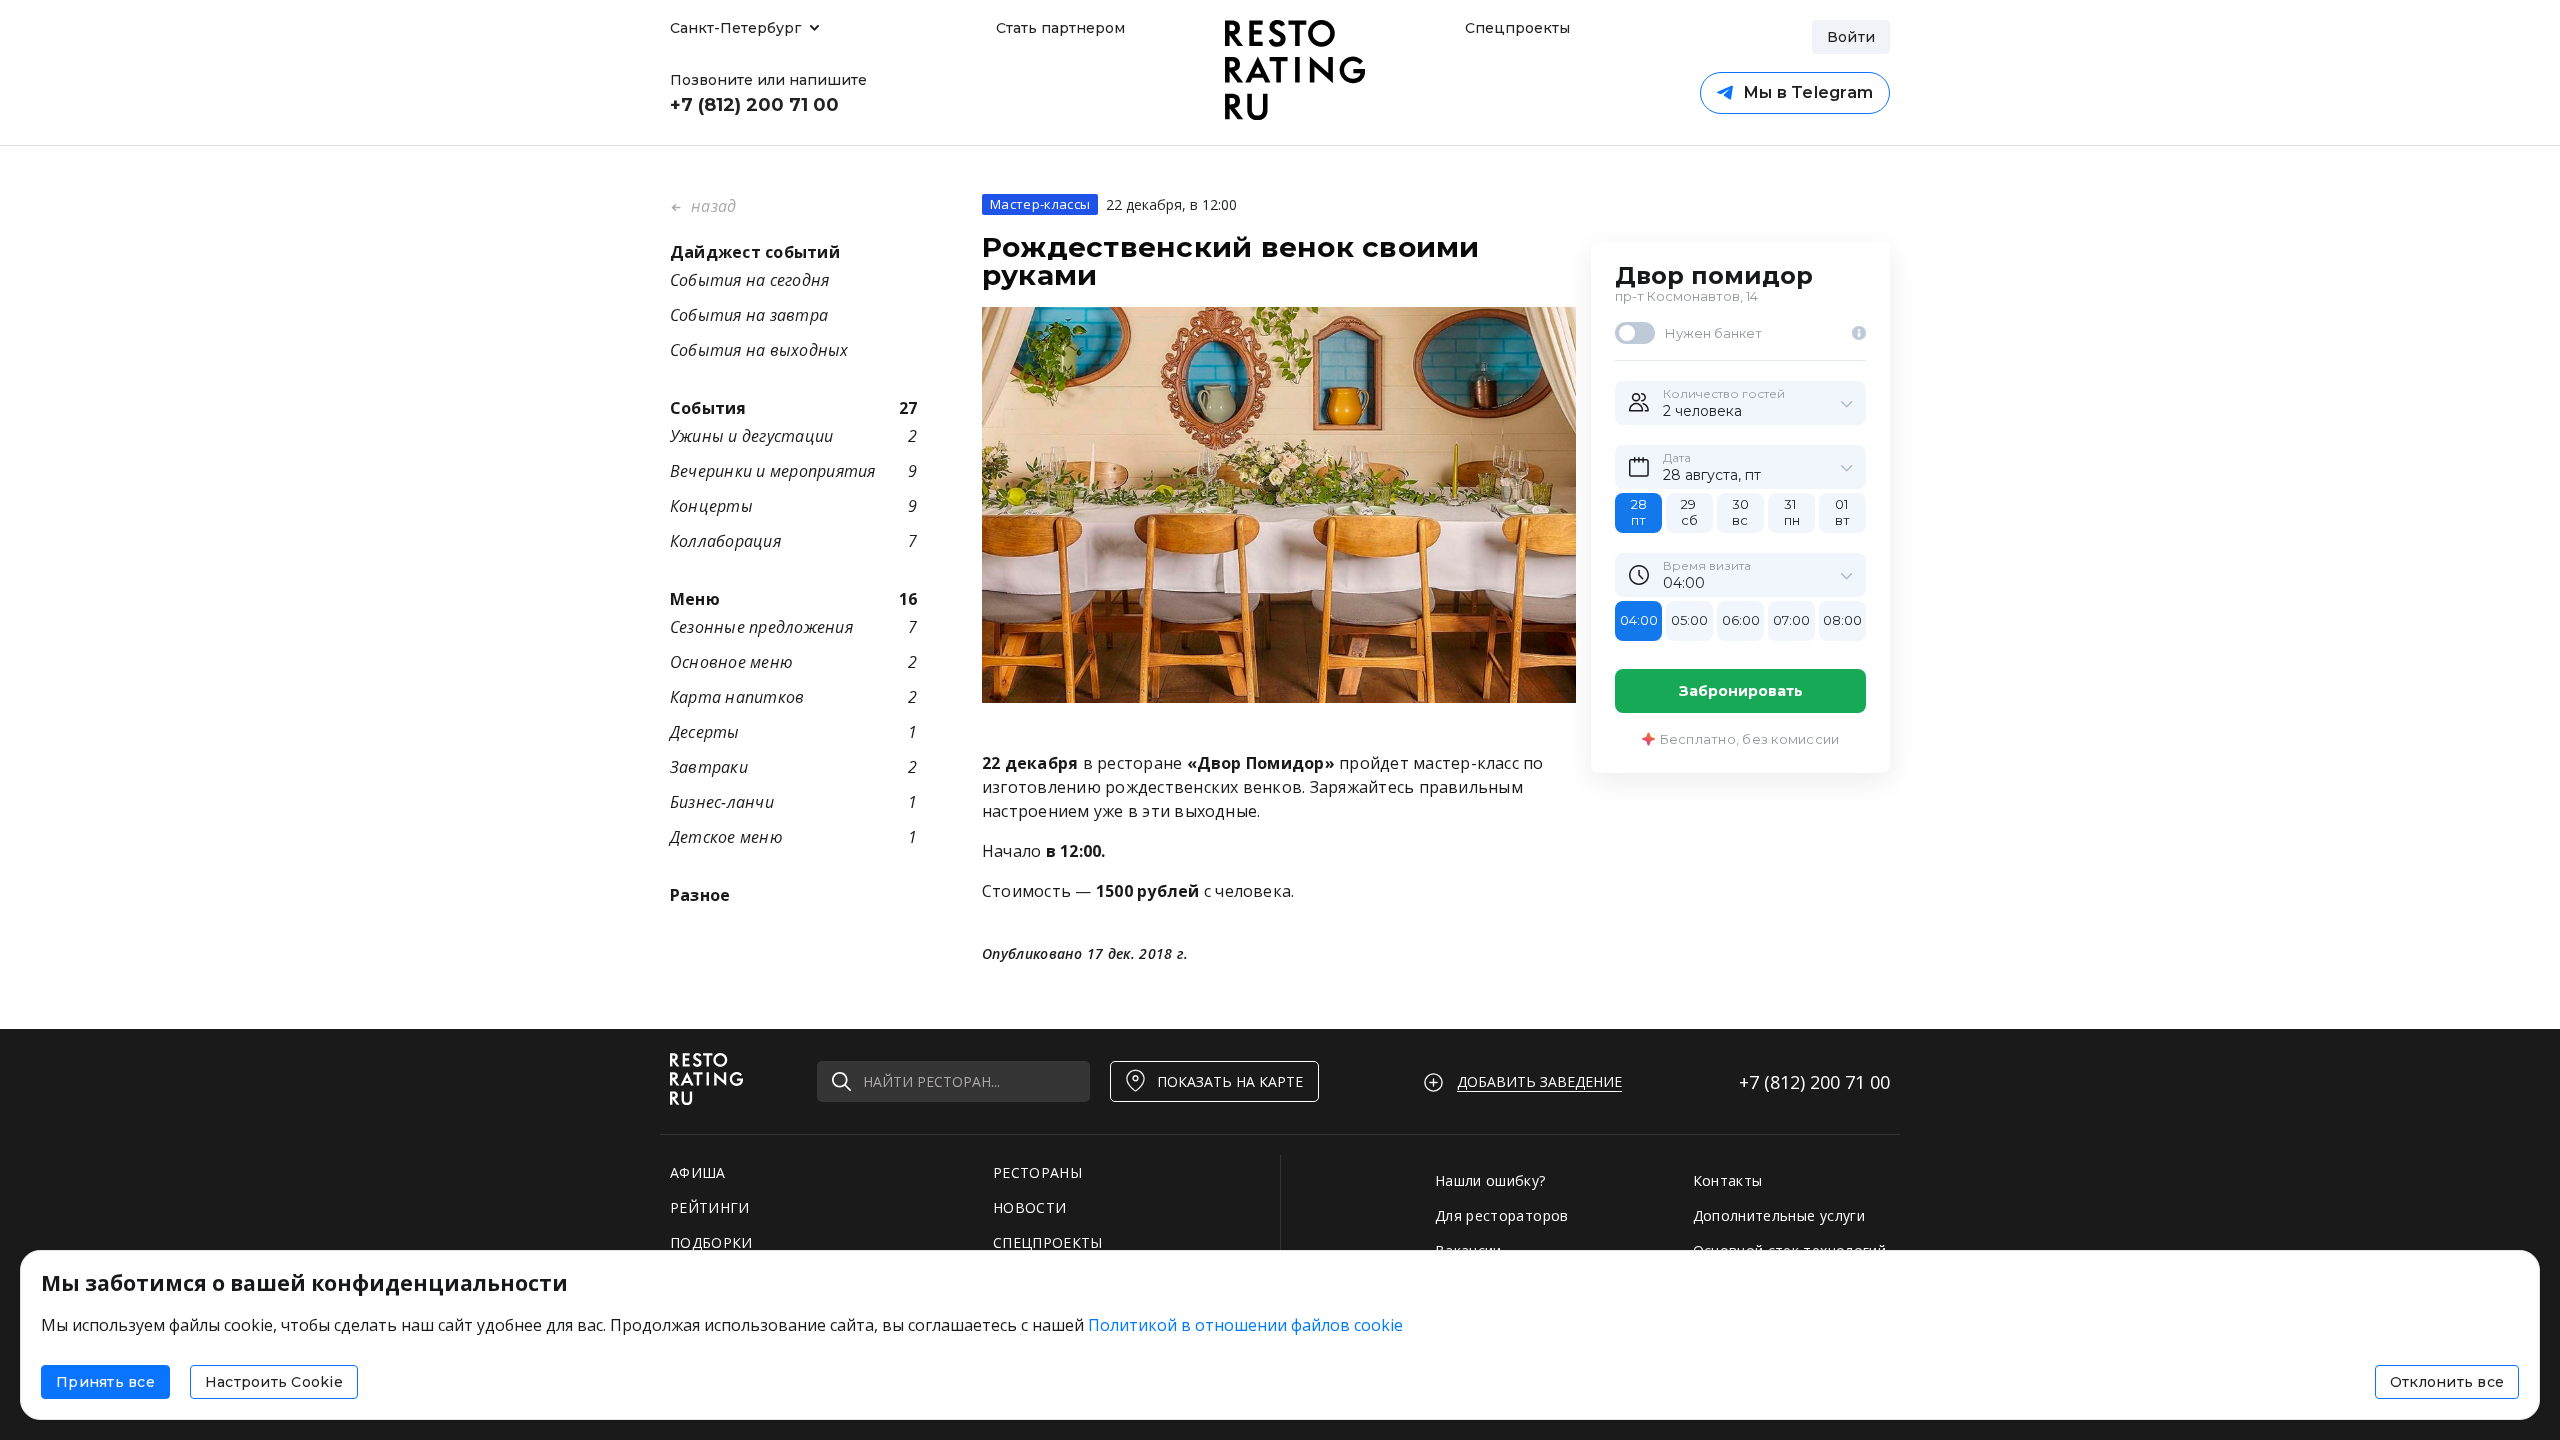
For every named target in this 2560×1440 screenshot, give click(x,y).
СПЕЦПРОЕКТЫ (1048, 1242)
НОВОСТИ (1029, 1207)
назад (711, 206)
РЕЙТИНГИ (710, 1207)
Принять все (105, 1382)
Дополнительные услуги (1779, 1215)
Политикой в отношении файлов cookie (1245, 1325)
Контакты (1728, 1180)
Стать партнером (1060, 28)
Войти (1851, 37)
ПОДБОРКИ (711, 1242)
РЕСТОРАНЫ (1037, 1172)
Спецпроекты (1515, 28)
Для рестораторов (1502, 1215)
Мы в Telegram (1808, 92)
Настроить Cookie (274, 1382)
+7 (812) (1814, 1082)
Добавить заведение (1539, 1081)
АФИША (698, 1172)
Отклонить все (2447, 1382)
